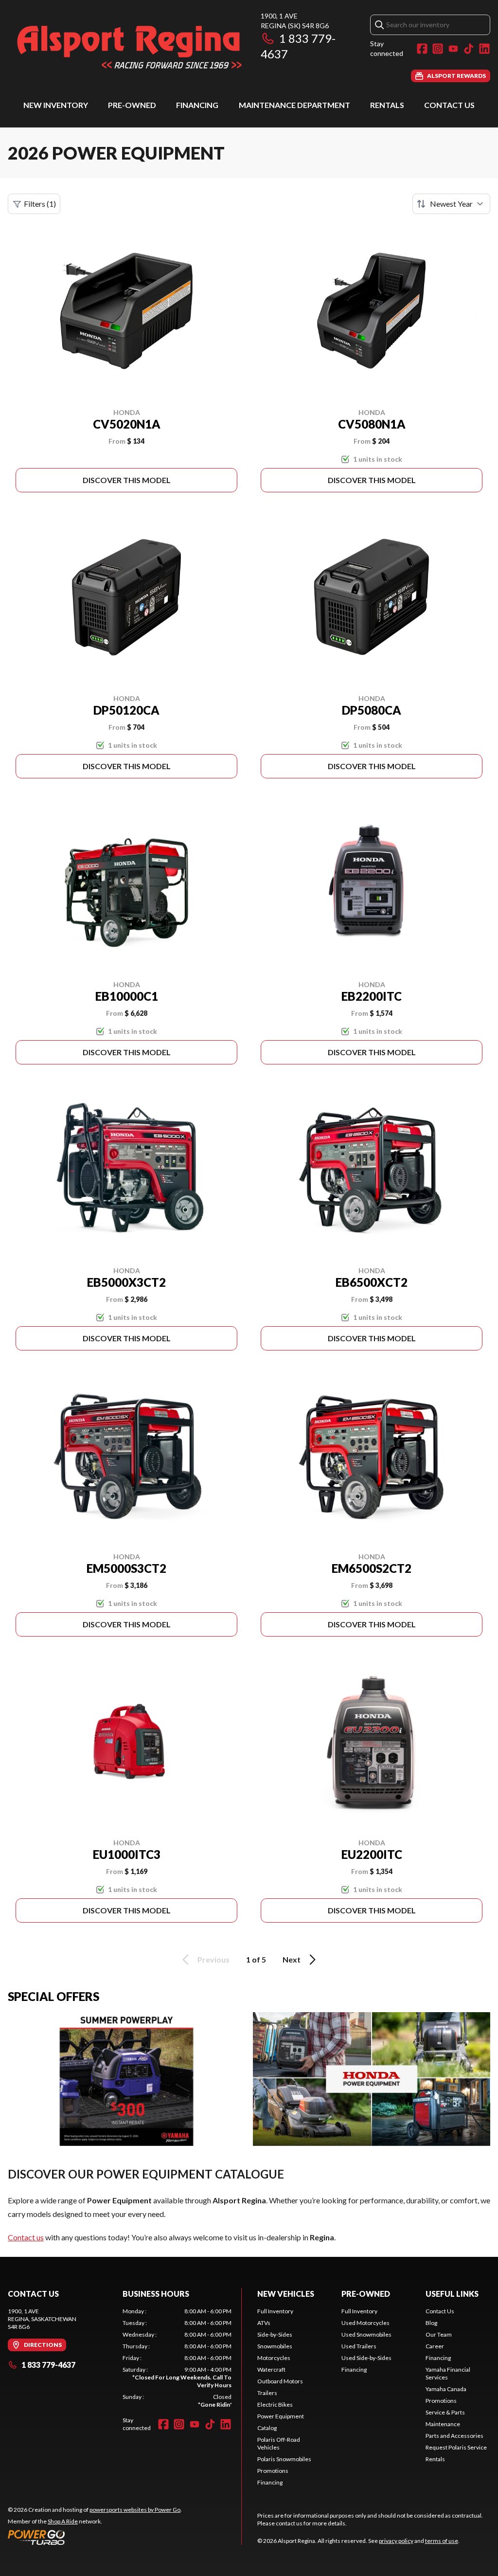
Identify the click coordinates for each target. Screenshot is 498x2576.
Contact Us (449, 105)
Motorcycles (274, 2358)
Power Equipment (281, 2416)
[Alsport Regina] (129, 47)
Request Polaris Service (456, 2447)
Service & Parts (445, 2412)
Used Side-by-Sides (366, 2358)
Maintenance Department (294, 105)
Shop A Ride (63, 2521)
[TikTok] (469, 49)
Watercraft (271, 2369)
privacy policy (396, 2541)
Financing (197, 105)
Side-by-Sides (275, 2334)
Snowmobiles (275, 2346)
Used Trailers (359, 2346)
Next (292, 1959)
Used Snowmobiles (366, 2334)
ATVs (264, 2323)
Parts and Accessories (454, 2436)
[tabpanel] (177, 2358)
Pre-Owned (132, 105)
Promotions (273, 2471)
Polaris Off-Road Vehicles (279, 2443)
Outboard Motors (280, 2381)
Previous (213, 1959)
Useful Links (452, 2294)
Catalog (267, 2428)
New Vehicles (286, 2294)
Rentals (387, 105)
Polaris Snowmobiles (284, 2459)
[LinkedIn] (484, 49)
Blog (431, 2323)
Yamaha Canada (446, 2389)
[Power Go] (95, 2537)
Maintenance (443, 2424)
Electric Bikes (275, 2405)
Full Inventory (275, 2311)
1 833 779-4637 (48, 2365)
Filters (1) (40, 204)
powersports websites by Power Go (135, 2510)
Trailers (267, 2393)
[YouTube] (453, 49)
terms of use (442, 2541)
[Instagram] (438, 49)
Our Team (439, 2334)
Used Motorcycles (365, 2323)
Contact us (26, 2237)
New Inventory (56, 105)
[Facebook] (422, 49)
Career (435, 2346)
